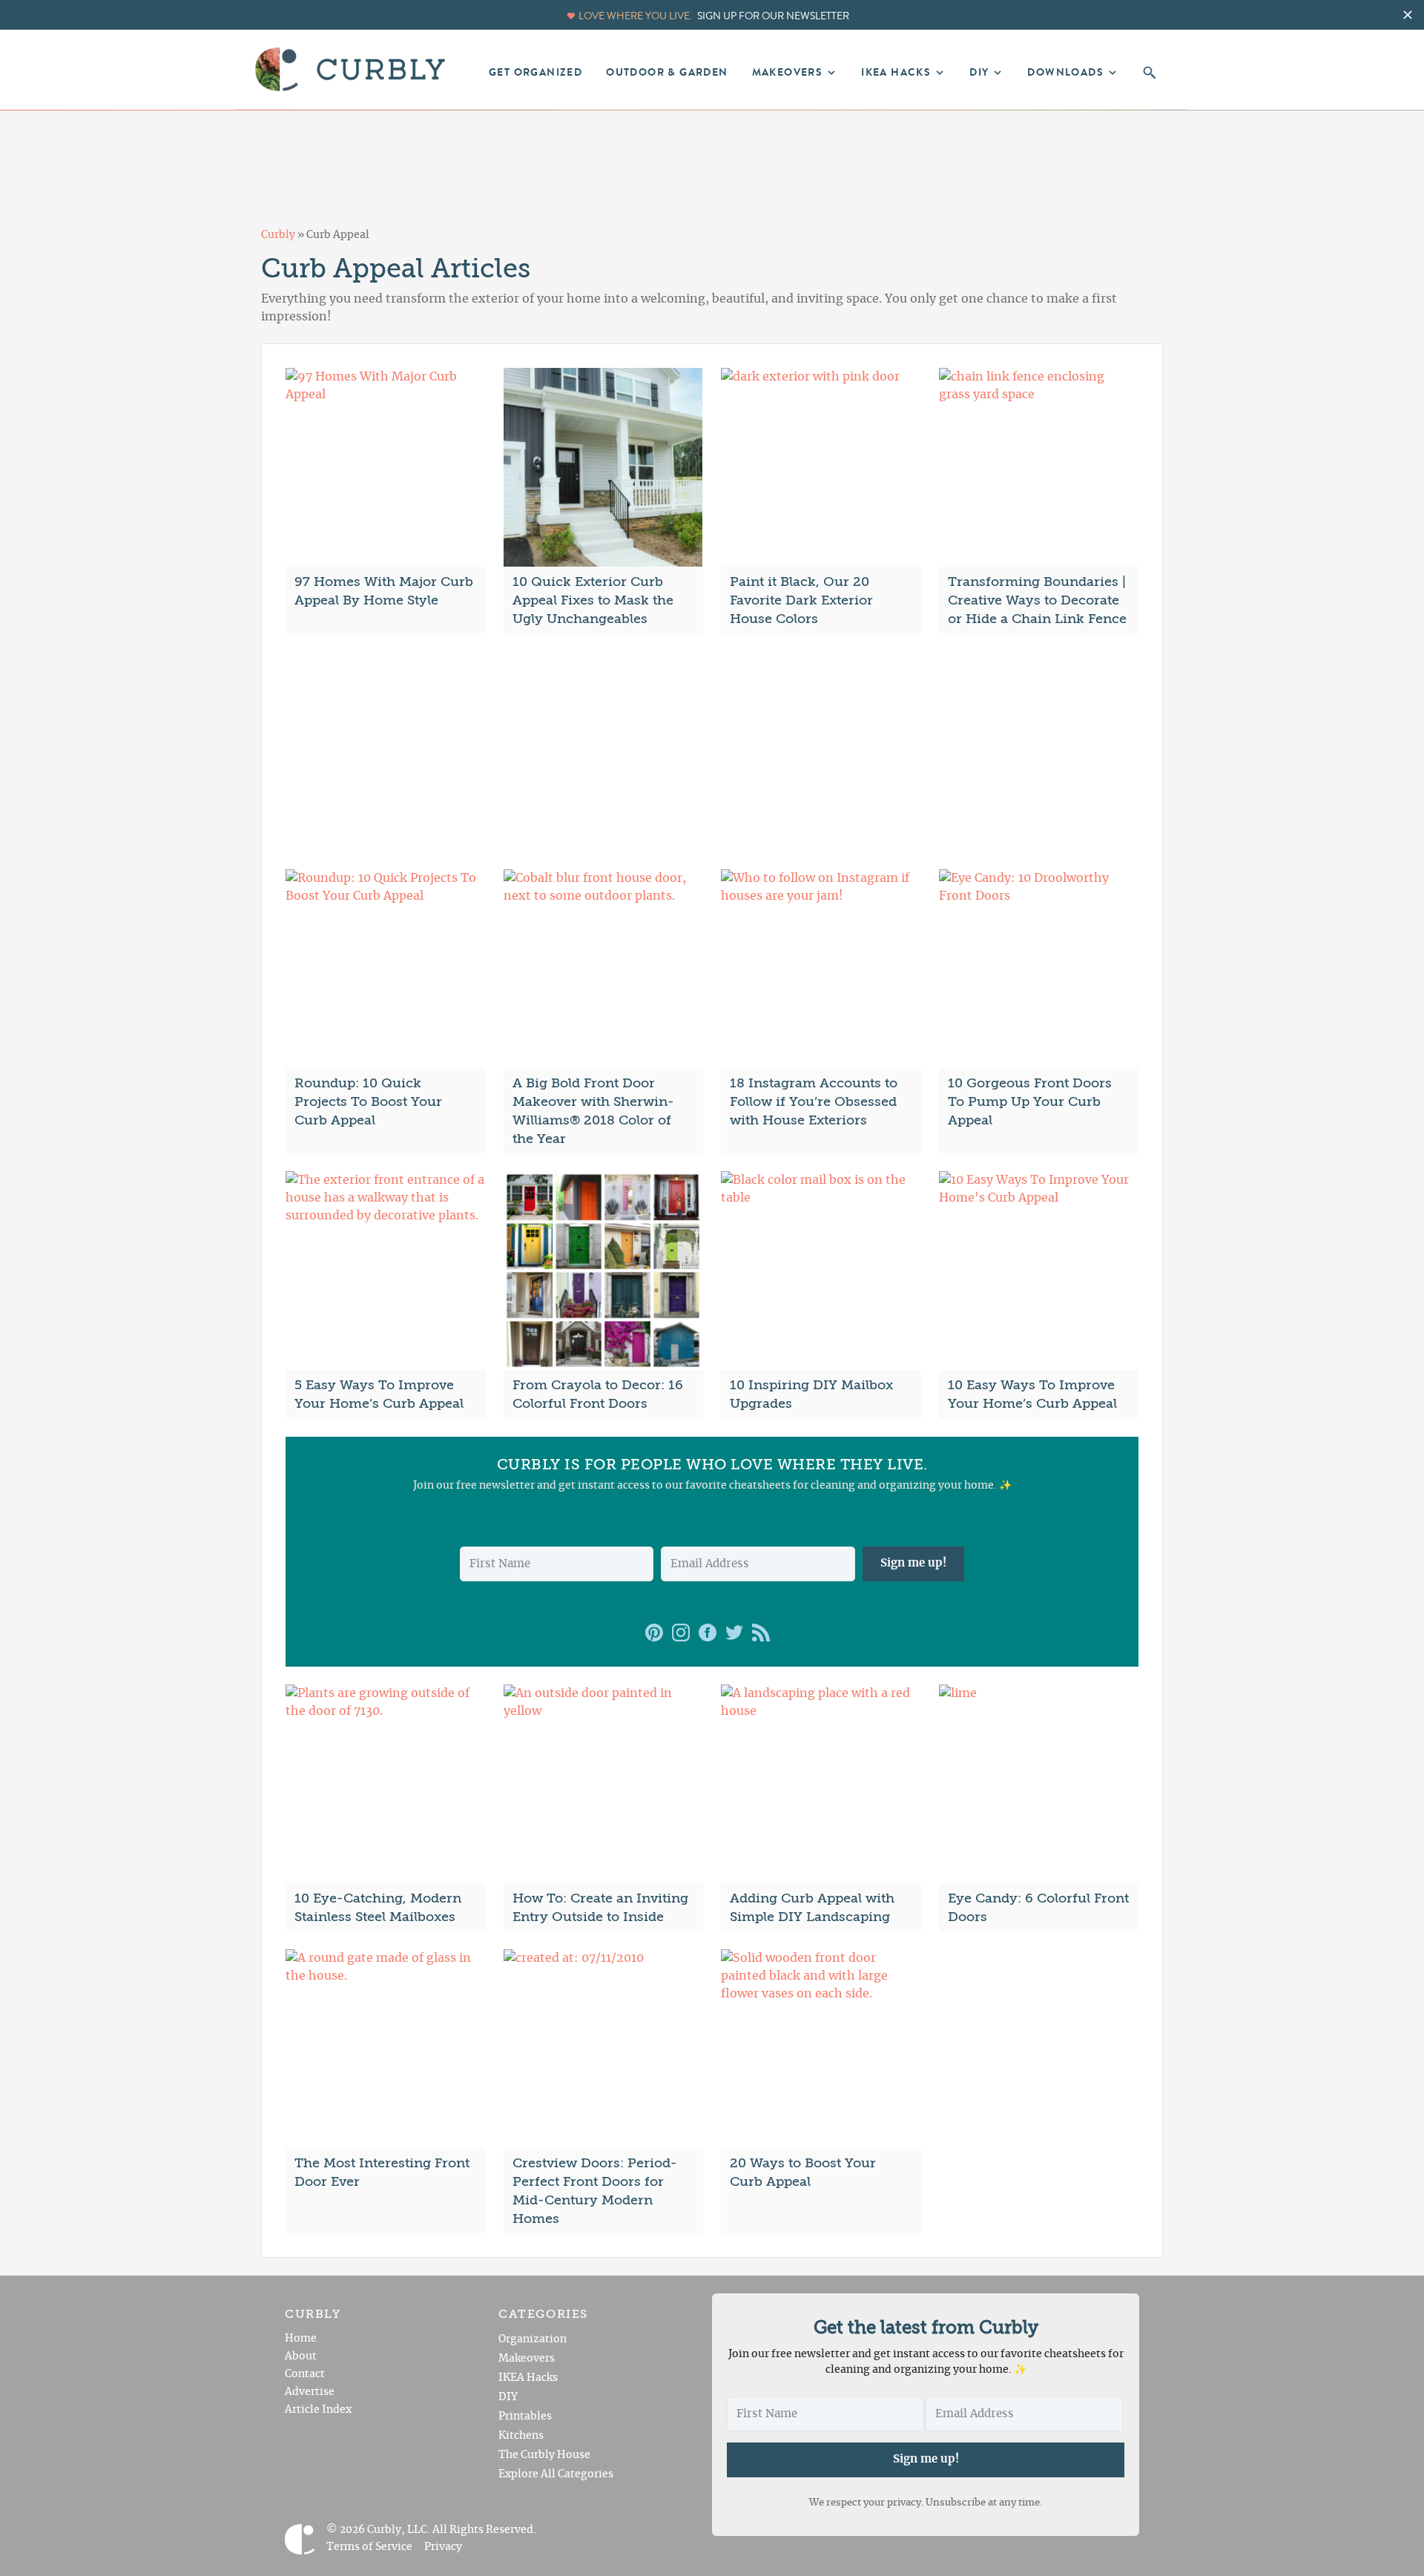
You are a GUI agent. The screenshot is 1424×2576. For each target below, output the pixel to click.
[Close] (847, 1057)
